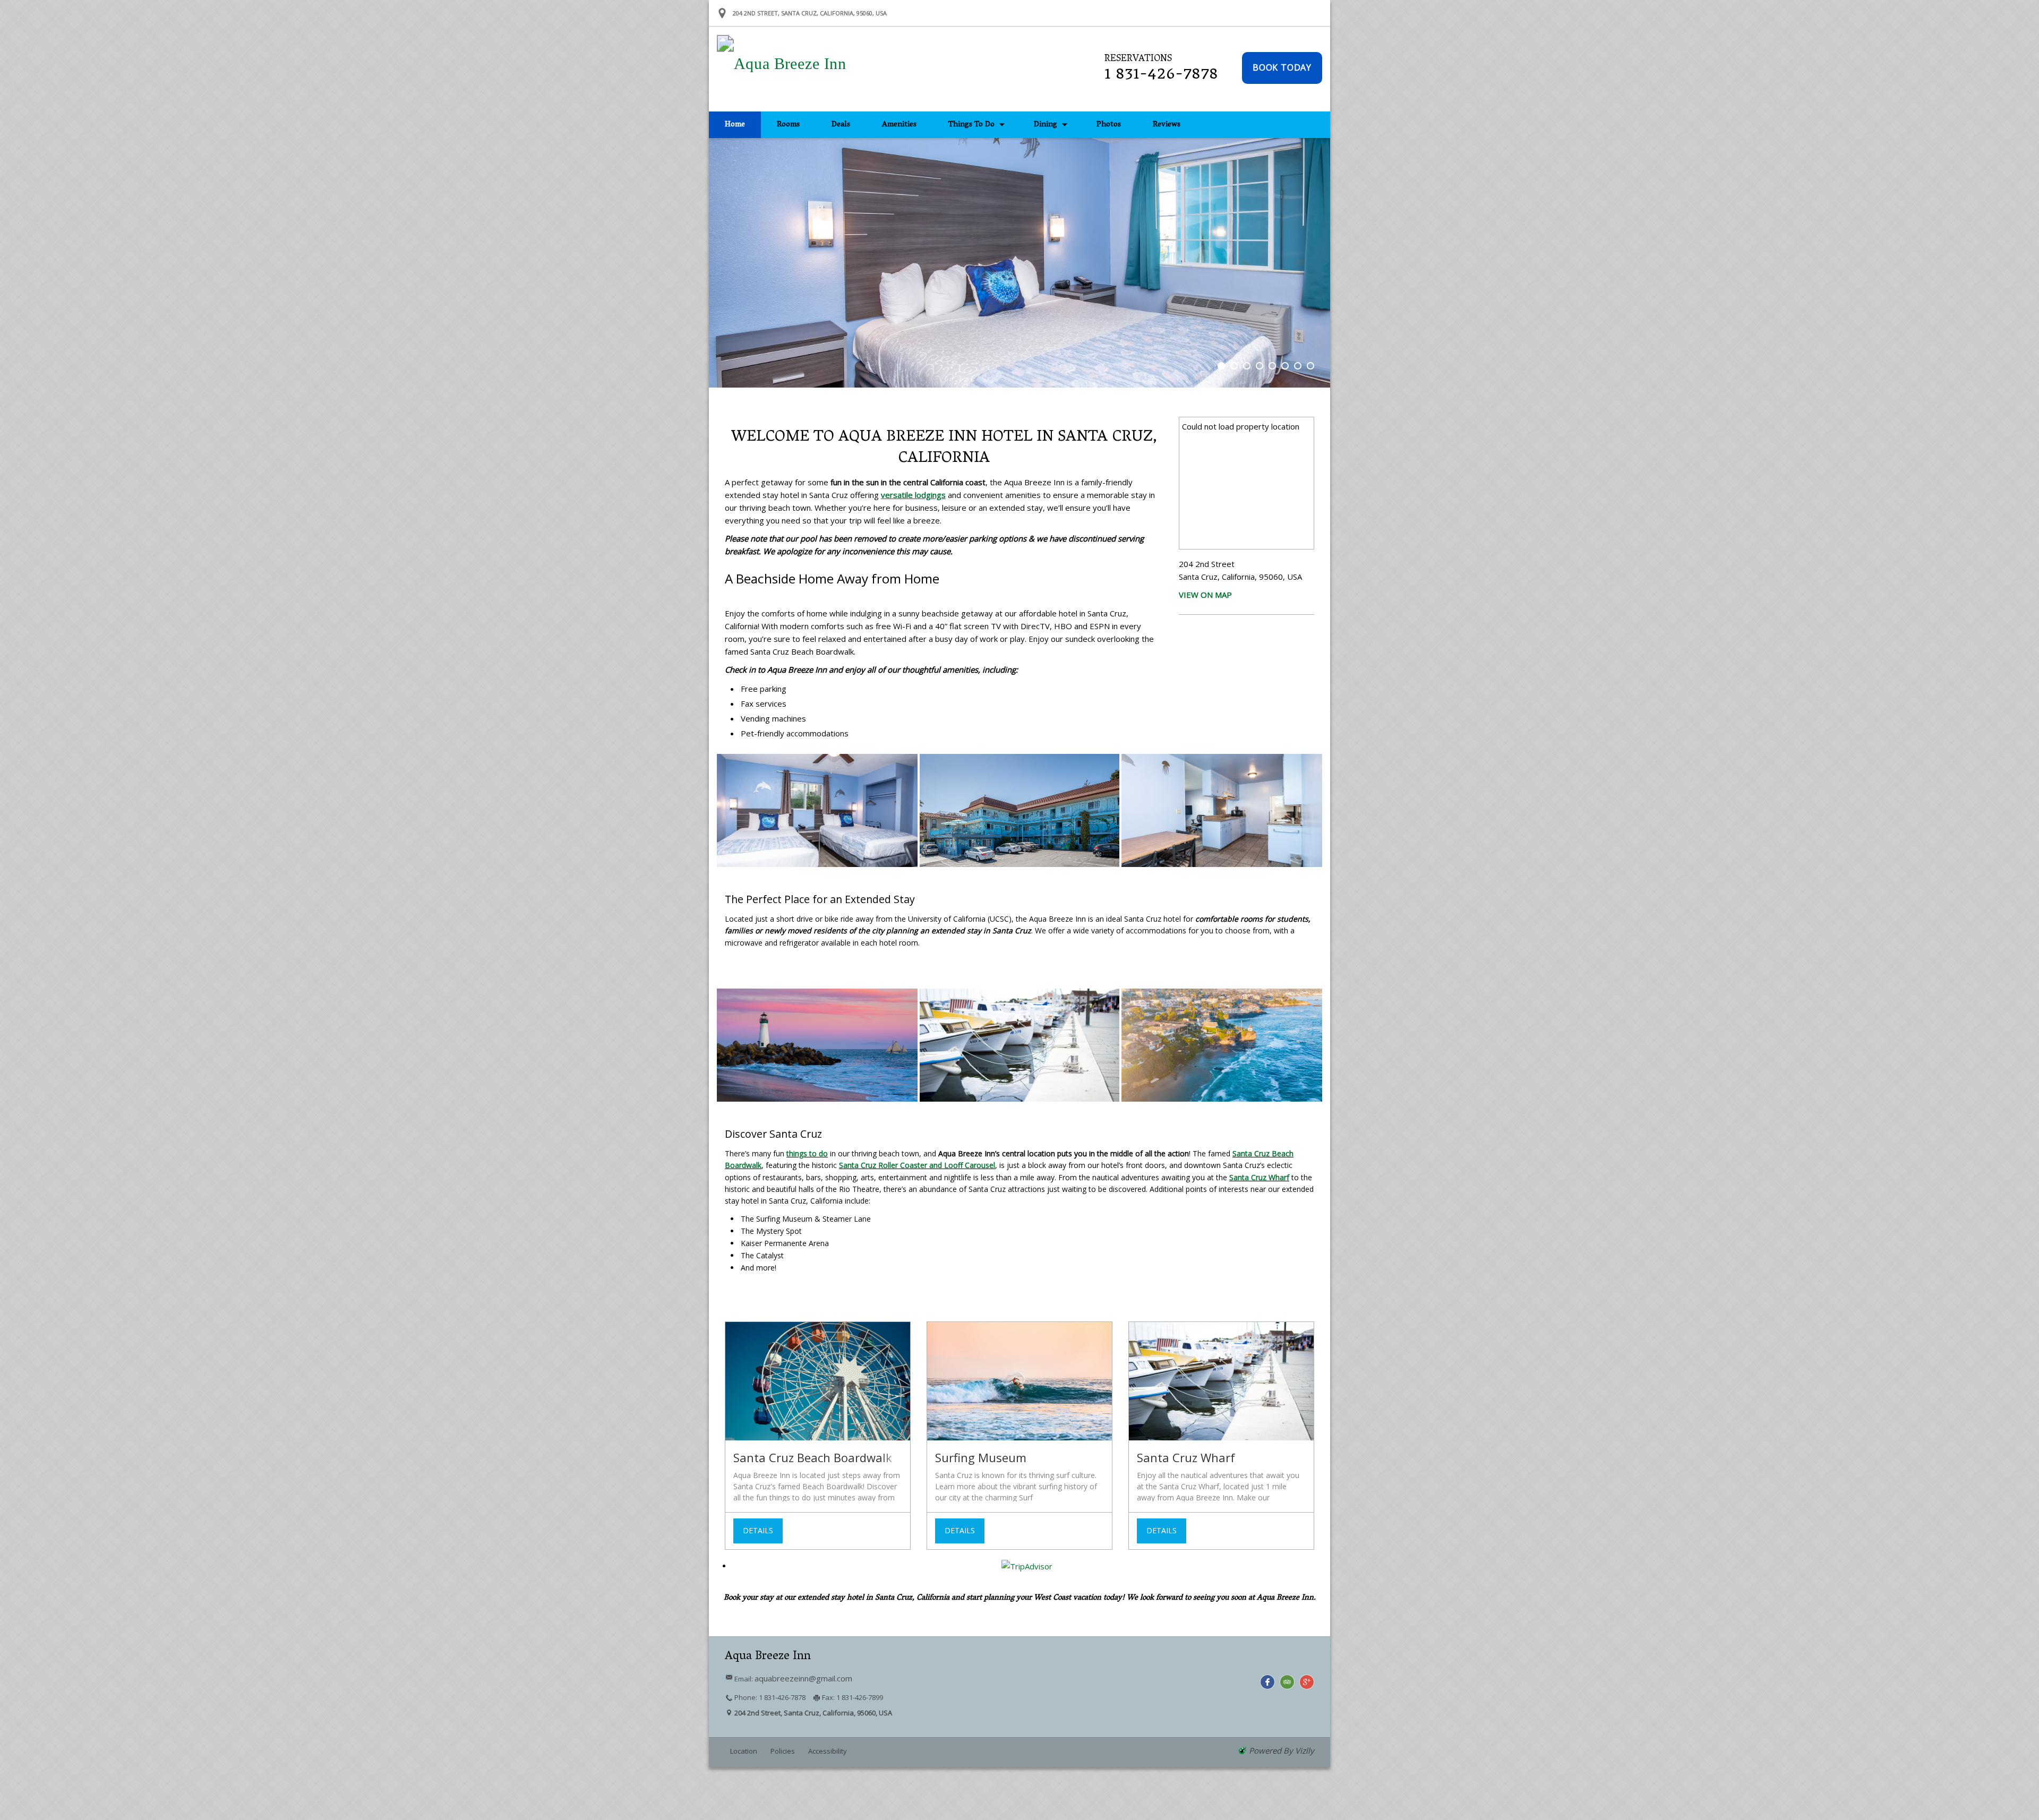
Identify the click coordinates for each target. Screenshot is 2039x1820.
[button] (1282, 68)
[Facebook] (1267, 1682)
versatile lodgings (913, 495)
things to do (807, 1153)
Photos (1109, 125)
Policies (783, 1751)
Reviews (1167, 125)
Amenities (899, 125)
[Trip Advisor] (1287, 1682)
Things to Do (971, 125)
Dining (1046, 125)
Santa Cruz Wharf (1259, 1177)
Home (735, 125)
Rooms (788, 125)
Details (758, 1530)
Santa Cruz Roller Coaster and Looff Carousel (917, 1165)
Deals (841, 125)
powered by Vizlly (1282, 1750)
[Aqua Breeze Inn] (742, 69)
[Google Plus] (1307, 1682)
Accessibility (828, 1751)
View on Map (1205, 595)
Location (744, 1751)
